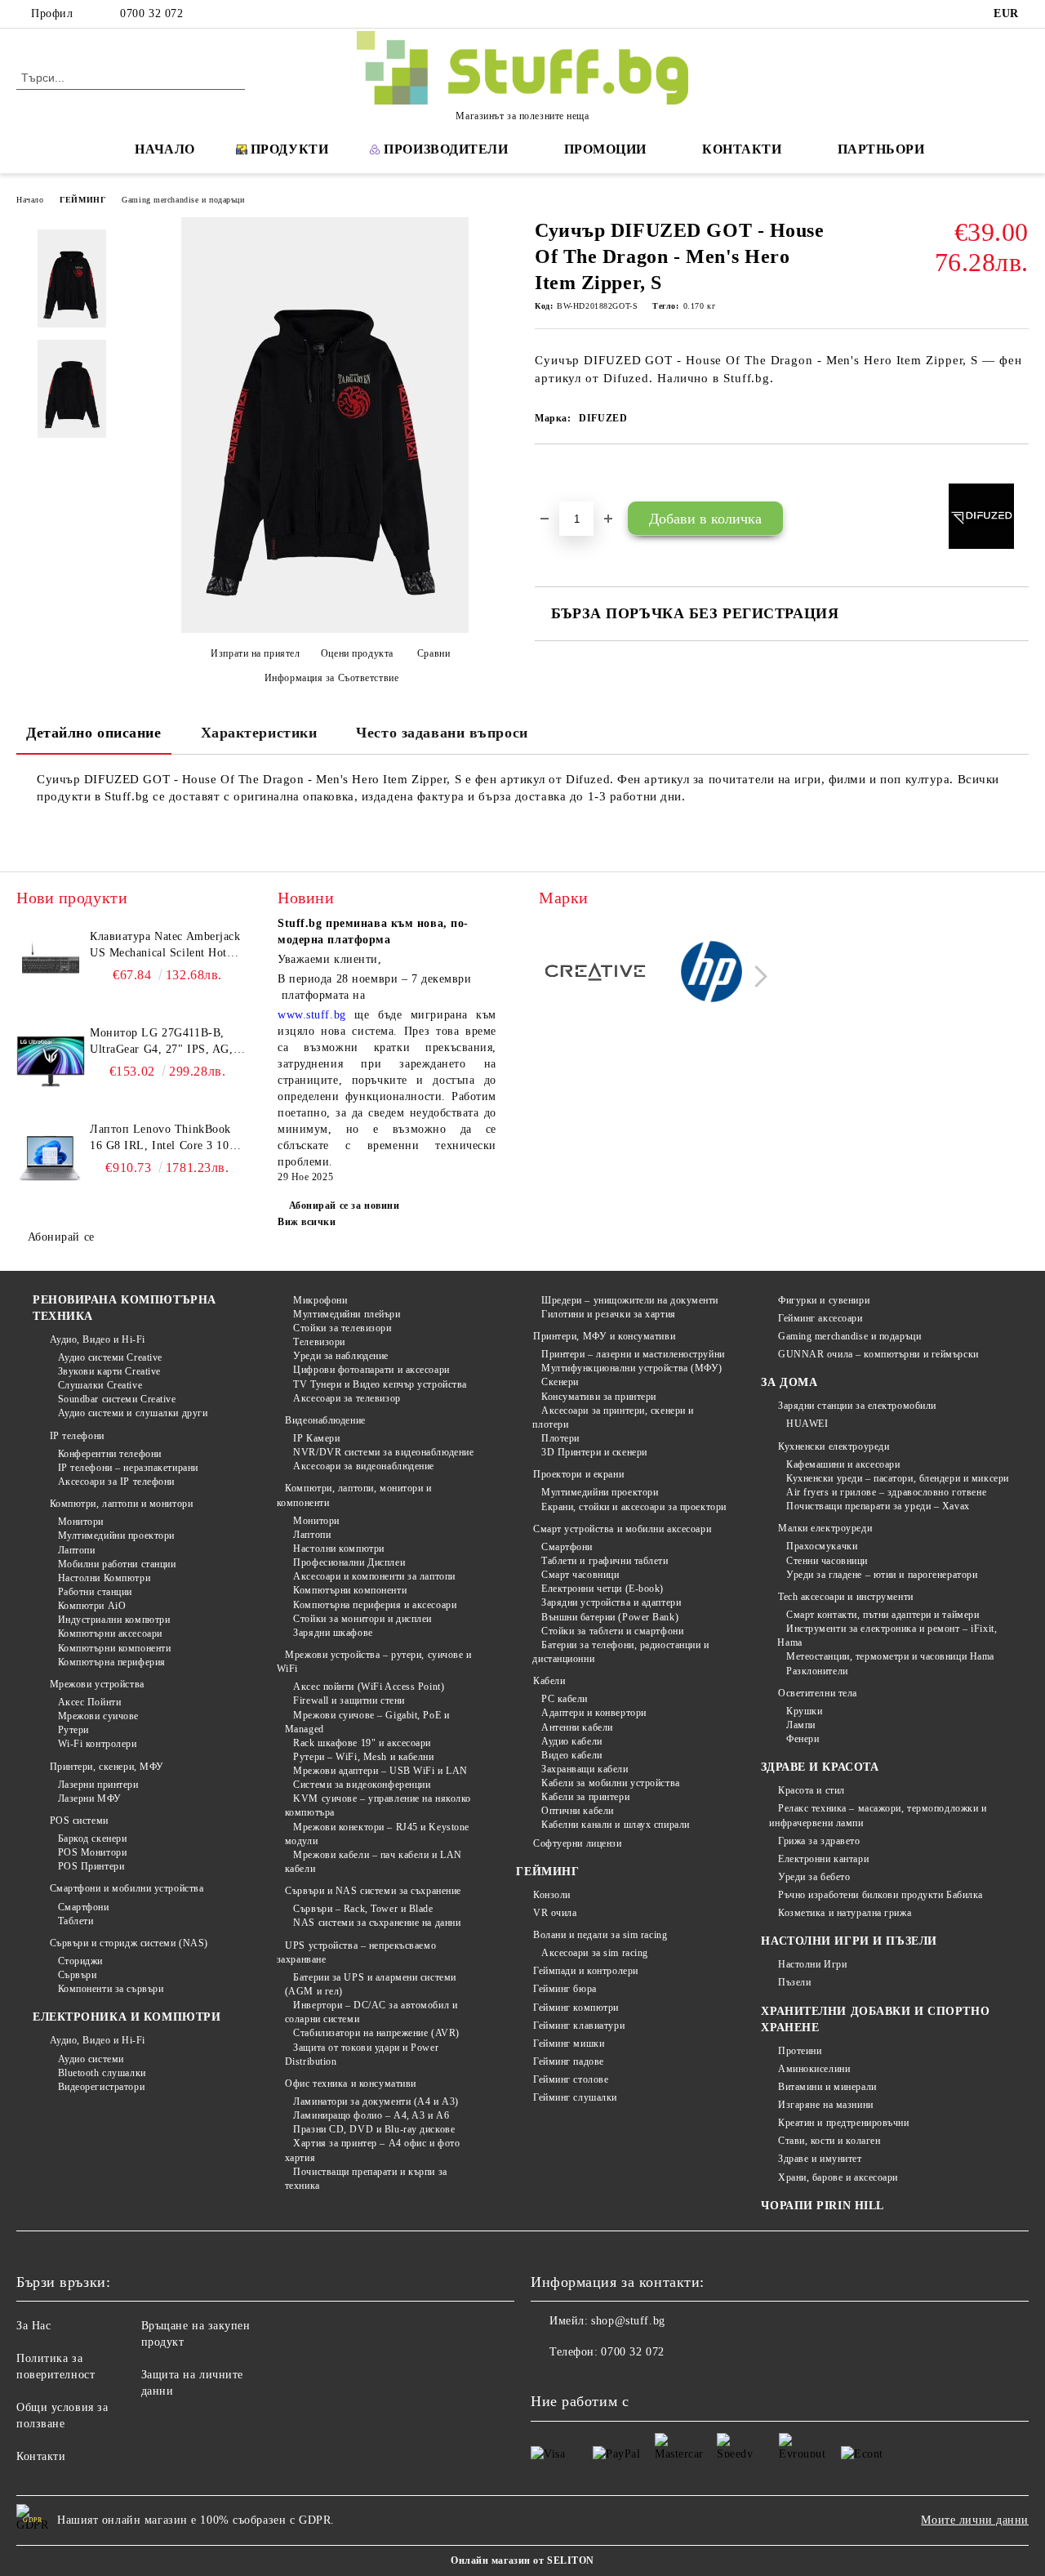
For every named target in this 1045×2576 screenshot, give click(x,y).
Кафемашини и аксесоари (843, 1464)
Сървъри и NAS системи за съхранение (373, 1891)
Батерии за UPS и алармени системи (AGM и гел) (371, 1984)
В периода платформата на (375, 987)
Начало (30, 200)
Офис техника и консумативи (351, 2084)
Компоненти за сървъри (111, 1989)
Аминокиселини (814, 2069)
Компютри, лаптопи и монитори (121, 1504)
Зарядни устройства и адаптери (611, 1602)
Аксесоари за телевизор (347, 1398)
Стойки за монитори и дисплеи (362, 1619)
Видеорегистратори (101, 2087)
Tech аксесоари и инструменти (845, 1597)
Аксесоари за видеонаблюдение (364, 1466)
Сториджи (80, 1961)
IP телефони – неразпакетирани (128, 1468)
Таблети (76, 1921)
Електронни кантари (823, 1859)
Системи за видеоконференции (362, 1785)
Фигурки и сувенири (824, 1300)
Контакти (41, 2456)
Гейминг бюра (565, 1989)
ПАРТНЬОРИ (881, 149)
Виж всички (307, 1222)
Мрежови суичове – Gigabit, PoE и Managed (367, 1722)
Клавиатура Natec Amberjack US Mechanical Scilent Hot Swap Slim (165, 946)
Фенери (803, 1739)
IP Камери (316, 1438)
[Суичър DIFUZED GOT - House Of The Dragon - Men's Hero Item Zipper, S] (72, 279)
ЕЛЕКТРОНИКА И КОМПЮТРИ (127, 2017)
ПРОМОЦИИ (605, 149)
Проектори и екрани (578, 1474)
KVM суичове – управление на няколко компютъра (378, 1805)
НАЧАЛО (165, 149)
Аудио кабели (571, 1741)
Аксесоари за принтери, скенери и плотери (613, 1417)
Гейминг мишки (569, 2043)
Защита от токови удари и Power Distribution (362, 2055)
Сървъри (77, 1975)
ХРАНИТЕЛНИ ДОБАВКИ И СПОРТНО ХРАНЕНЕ (875, 2019)
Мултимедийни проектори (116, 1535)
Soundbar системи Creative (117, 1399)
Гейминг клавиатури (579, 2026)
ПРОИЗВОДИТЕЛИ (446, 149)
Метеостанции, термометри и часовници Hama (890, 1656)
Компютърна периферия (112, 1662)
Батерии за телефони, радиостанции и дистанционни (620, 1652)
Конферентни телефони (110, 1454)
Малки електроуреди (825, 1528)
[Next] (756, 976)
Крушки (804, 1711)
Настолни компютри (339, 1549)
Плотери (560, 1438)
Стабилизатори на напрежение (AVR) (376, 2033)
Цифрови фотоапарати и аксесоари (371, 1370)
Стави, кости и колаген (829, 2141)
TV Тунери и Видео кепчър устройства (380, 1384)
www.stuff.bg (312, 1015)
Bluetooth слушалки (102, 2073)
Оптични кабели (577, 1811)
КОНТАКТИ (742, 149)
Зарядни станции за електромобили (857, 1406)
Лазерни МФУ (90, 1798)
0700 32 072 (151, 13)
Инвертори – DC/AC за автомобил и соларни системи (371, 2012)
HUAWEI (807, 1424)
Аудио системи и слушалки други (133, 1413)
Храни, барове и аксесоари (838, 2177)
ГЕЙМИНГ (82, 200)
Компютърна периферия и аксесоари (375, 1605)
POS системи (79, 1821)
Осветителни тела (818, 1693)
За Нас (33, 2326)
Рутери (73, 1730)
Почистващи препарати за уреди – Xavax (878, 1506)
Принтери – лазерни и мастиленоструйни (633, 1354)
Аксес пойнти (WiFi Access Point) (369, 1687)
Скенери (560, 1382)
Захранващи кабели (585, 1769)
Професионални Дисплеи (349, 1562)
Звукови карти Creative (109, 1371)
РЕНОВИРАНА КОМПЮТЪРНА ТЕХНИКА (125, 1308)
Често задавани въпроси (442, 733)
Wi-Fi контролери (98, 1744)
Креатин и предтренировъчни (843, 2123)
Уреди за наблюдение (341, 1356)
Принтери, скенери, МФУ (107, 1767)
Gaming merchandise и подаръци (183, 200)
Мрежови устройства (97, 1684)
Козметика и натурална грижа (845, 1913)
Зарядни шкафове (333, 1633)
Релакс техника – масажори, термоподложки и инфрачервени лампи (878, 1815)
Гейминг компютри (576, 2008)
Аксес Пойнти (89, 1702)
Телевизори (319, 1342)
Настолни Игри (812, 1964)
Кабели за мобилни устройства (610, 1783)
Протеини (800, 2051)
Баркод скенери (92, 1838)
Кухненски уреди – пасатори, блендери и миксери (897, 1478)
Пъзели (794, 1982)
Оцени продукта (357, 653)
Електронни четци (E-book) (603, 1589)
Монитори (81, 1522)
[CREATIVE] (595, 974)
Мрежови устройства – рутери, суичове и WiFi (374, 1662)
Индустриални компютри (114, 1620)
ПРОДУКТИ (289, 149)
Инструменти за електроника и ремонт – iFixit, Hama (887, 1636)
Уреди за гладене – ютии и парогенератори (882, 1575)
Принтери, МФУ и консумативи (604, 1336)
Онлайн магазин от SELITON (522, 2560)
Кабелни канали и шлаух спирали (615, 1825)
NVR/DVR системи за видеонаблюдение (383, 1452)
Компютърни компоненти (114, 1648)
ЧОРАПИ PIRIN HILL (823, 2206)
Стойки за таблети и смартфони (612, 1631)
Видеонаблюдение (325, 1420)
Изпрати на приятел (255, 653)
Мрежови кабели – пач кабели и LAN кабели (374, 1862)
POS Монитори (92, 1852)
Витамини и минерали (827, 2087)
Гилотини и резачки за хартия (608, 1314)
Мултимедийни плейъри (347, 1314)
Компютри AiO (92, 1606)
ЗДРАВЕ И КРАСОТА (820, 1767)
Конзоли (551, 1895)
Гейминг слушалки (575, 2097)
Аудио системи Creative (110, 1357)
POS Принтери (91, 1866)
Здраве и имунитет (820, 2159)
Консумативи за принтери (598, 1397)
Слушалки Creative (100, 1385)
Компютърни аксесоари (110, 1633)
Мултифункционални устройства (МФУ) (632, 1368)
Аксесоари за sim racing (594, 1953)
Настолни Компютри (104, 1578)
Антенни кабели (577, 1727)
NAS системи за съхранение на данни (377, 1923)
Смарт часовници (580, 1575)
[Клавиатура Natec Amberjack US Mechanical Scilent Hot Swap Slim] (51, 965)
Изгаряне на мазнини (825, 2105)
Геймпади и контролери (585, 1971)
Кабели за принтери (585, 1797)
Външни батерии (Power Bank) (610, 1617)
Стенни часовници (827, 1561)
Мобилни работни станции (117, 1564)
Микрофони (320, 1300)
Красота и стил (811, 1790)
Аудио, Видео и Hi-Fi (98, 1339)
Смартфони (84, 1907)
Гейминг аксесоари (820, 1318)
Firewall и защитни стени (349, 1700)
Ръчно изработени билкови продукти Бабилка (880, 1895)
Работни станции (95, 1592)
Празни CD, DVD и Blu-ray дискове (374, 2129)
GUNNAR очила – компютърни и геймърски (878, 1354)
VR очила (555, 1913)
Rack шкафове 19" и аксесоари (362, 1743)
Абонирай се (61, 1237)
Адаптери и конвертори (594, 1713)
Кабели (549, 1681)
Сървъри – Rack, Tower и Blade (363, 1909)
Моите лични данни (975, 2520)
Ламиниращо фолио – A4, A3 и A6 (371, 2115)
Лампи (800, 1725)
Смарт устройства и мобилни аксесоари (622, 1529)
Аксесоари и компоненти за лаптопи (374, 1576)
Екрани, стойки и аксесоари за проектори (634, 1507)
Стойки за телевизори (342, 1328)
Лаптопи (76, 1550)
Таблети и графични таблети (605, 1561)
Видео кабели (571, 1755)
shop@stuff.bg (628, 2321)
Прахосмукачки (822, 1546)
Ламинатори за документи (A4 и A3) (376, 2101)
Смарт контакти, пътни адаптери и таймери (883, 1615)
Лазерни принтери (98, 1785)
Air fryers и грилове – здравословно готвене (886, 1492)
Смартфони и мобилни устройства (127, 1888)
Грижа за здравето (819, 1841)
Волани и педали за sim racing (600, 1935)
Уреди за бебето (814, 1877)
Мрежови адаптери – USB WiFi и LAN (380, 1771)
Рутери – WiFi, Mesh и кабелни (363, 1757)
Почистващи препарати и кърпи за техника (366, 2179)
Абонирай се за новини (344, 1206)
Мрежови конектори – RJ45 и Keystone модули (377, 1834)
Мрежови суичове (98, 1716)
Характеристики (259, 733)
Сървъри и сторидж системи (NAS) (129, 1943)
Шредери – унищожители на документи (630, 1300)
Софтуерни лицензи (577, 1843)
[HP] (712, 974)
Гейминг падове (568, 2061)
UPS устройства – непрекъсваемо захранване (356, 1952)
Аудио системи (91, 2059)
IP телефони (77, 1436)
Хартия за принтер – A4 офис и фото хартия (373, 2150)
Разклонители (817, 1671)
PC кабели (565, 1699)
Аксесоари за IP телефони (116, 1482)
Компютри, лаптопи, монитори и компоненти (354, 1495)
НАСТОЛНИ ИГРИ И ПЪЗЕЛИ (849, 1941)
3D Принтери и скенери (594, 1452)
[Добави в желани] (566, 472)
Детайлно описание (94, 733)
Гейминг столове (571, 2079)
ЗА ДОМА (789, 1382)
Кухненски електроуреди (834, 1446)
